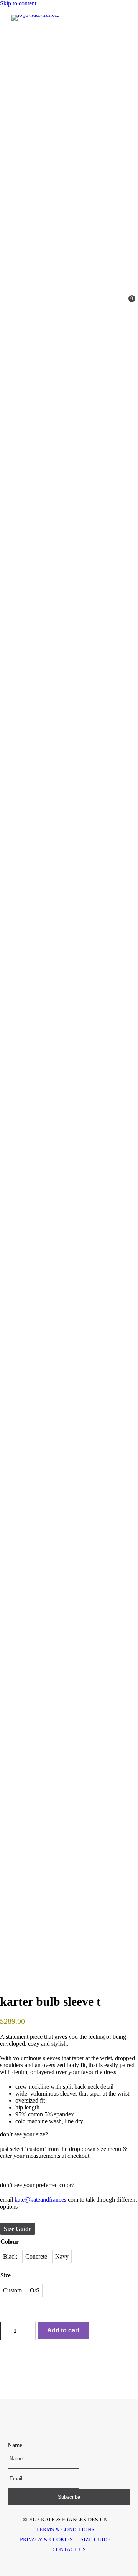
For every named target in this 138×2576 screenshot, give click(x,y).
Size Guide (18, 2229)
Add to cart (63, 2330)
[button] (54, 2425)
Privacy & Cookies (46, 2540)
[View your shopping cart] (125, 302)
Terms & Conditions (65, 2530)
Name (15, 2445)
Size (6, 2275)
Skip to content (18, 3)
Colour (10, 2241)
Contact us (69, 2550)
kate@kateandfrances (40, 2200)
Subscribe (69, 2497)
